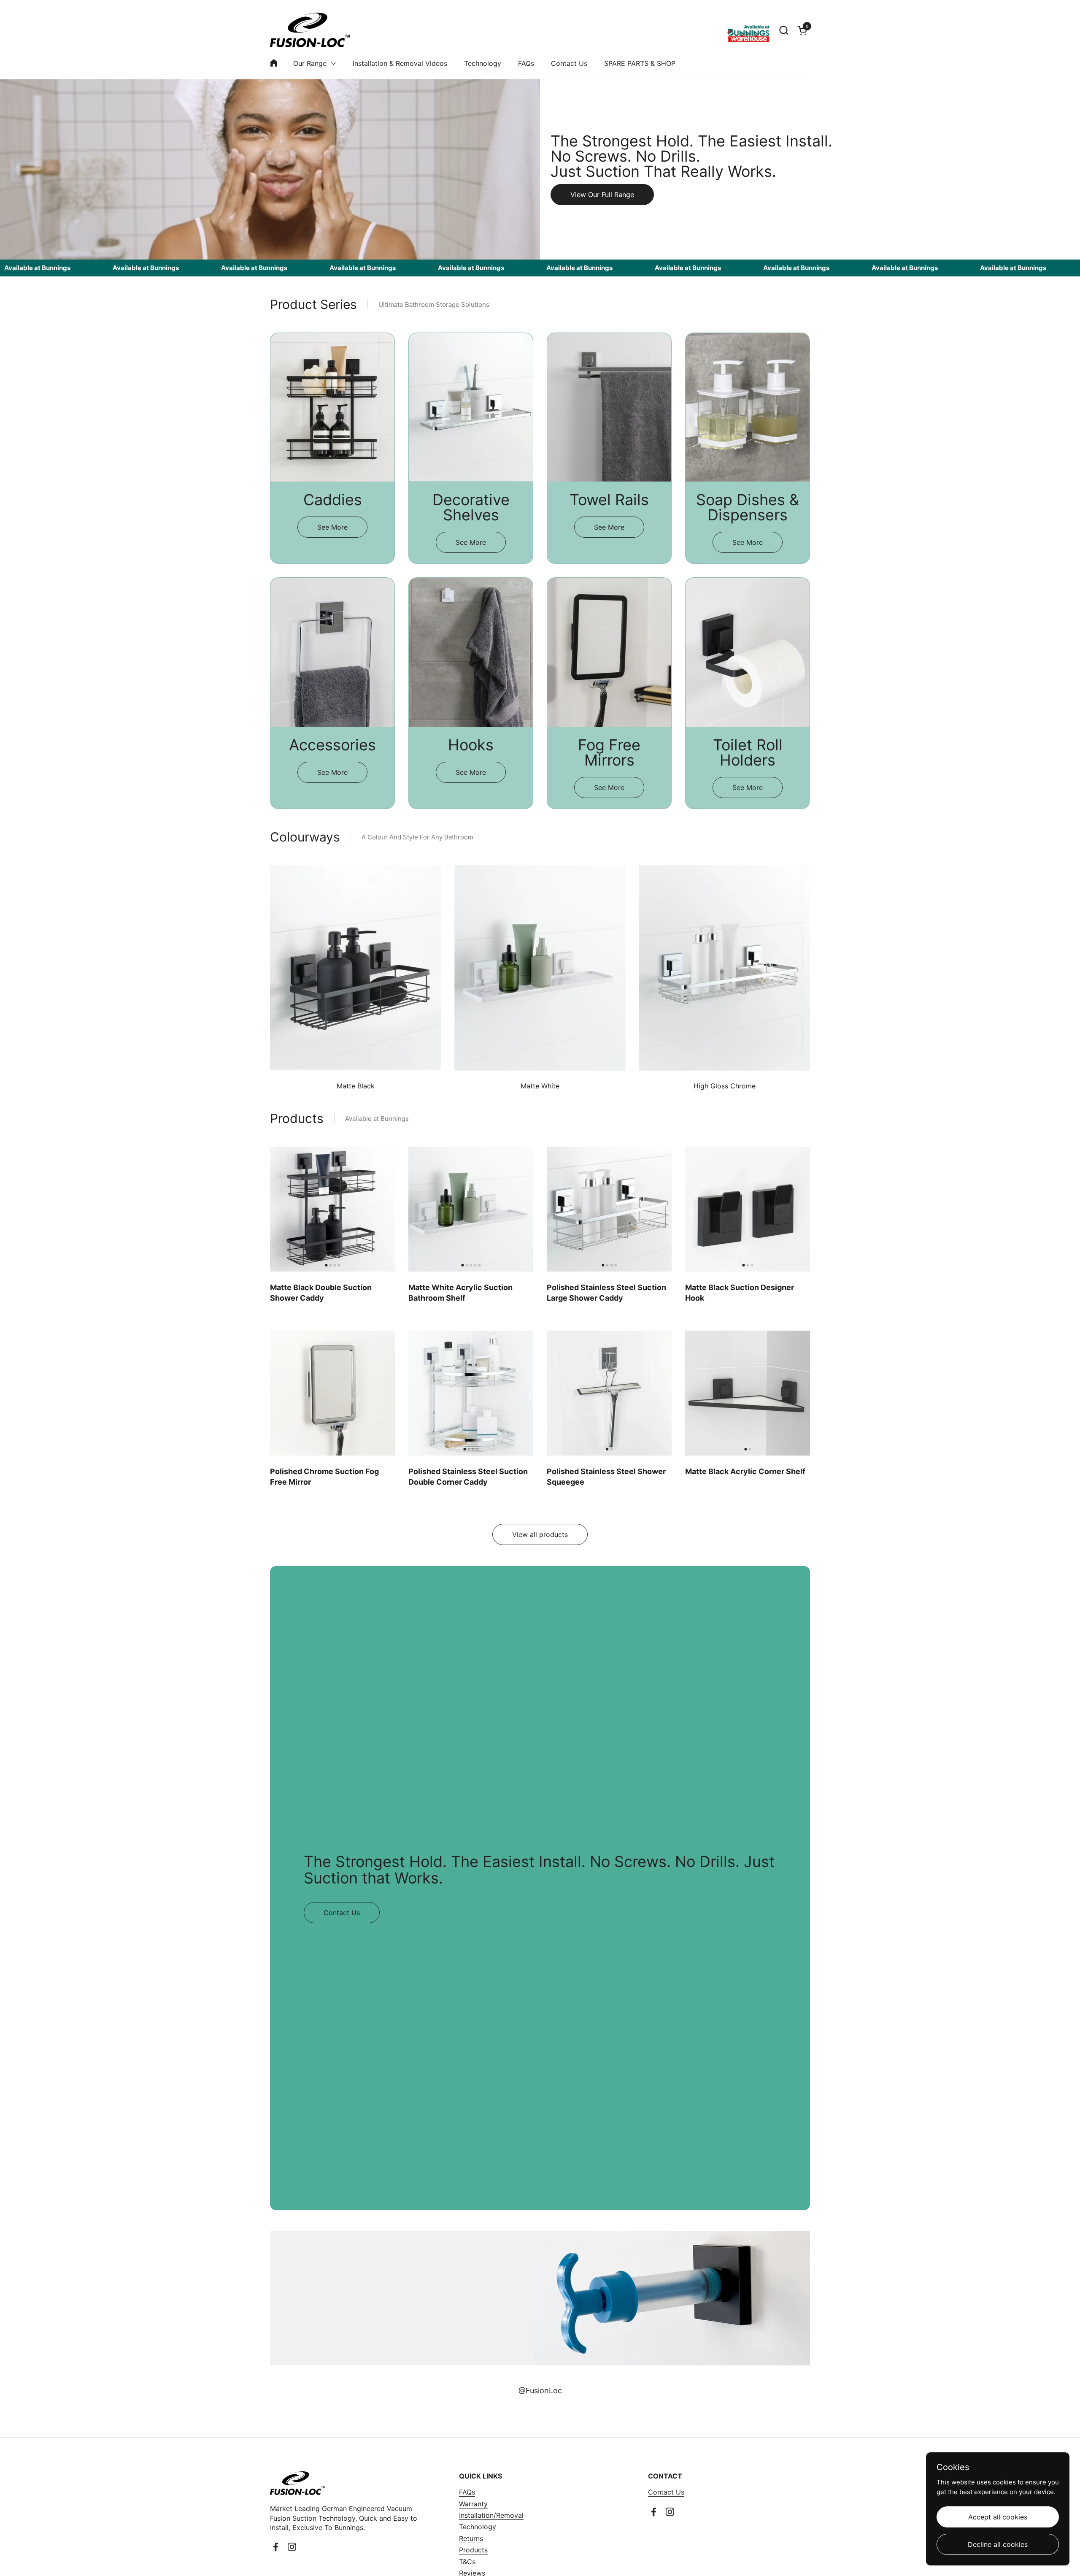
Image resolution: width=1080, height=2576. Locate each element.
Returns (471, 2538)
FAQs (467, 2492)
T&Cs (467, 2562)
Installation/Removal (491, 2515)
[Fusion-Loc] (310, 30)
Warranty (473, 2504)
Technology (478, 2527)
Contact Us (666, 2492)
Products (473, 2550)
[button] (784, 30)
